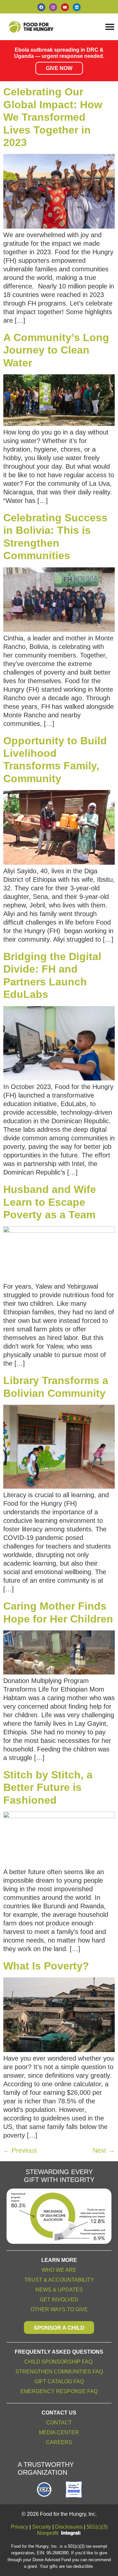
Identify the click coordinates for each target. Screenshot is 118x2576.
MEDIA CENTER (59, 2432)
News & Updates (59, 2290)
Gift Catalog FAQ (59, 2381)
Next (104, 2150)
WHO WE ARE (59, 2270)
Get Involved (59, 2300)
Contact (59, 2423)
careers (59, 2442)
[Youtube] (65, 7)
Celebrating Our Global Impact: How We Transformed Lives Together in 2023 (53, 117)
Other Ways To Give (59, 2309)
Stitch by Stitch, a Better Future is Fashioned (48, 1787)
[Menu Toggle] (110, 27)
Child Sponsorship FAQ (59, 2362)
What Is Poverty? (46, 1966)
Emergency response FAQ (59, 2391)
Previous (20, 2150)
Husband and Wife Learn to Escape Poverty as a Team (50, 1202)
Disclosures (69, 2527)
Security (42, 2527)
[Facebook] (41, 7)
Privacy (20, 2527)
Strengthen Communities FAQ (59, 2372)
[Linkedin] (77, 7)
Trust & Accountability (59, 2280)
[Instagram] (53, 7)
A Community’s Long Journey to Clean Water (56, 350)
